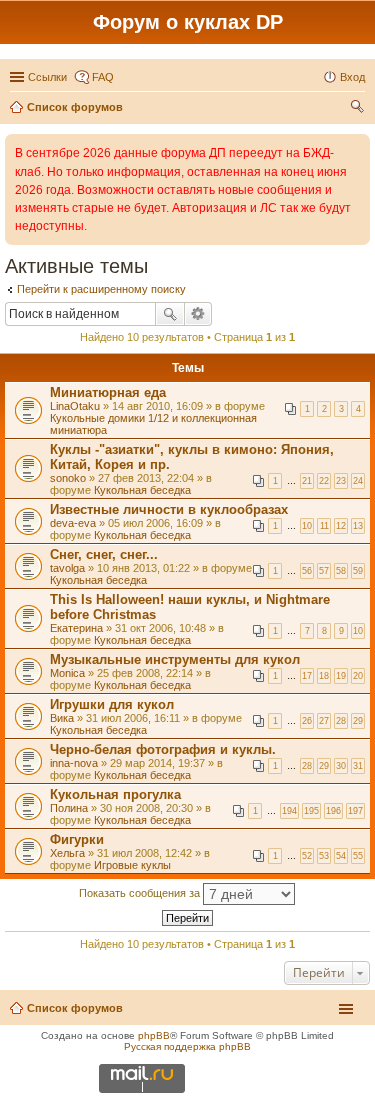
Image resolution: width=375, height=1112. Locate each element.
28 (341, 721)
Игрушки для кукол (112, 704)
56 (307, 571)
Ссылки (47, 77)
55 (358, 856)
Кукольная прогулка (115, 794)
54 (341, 856)
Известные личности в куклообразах (169, 509)
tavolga (67, 568)
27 (324, 721)
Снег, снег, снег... (104, 554)
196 (333, 811)
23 (341, 481)
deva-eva (73, 523)
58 (341, 571)
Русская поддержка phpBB (187, 1046)
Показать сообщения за (141, 893)
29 (358, 721)
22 (324, 481)
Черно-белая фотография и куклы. (163, 749)
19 (341, 676)
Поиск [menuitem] (359, 109)
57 (324, 571)
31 (358, 766)
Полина (69, 808)
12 (341, 526)
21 (307, 481)
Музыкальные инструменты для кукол (175, 659)
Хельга (67, 853)
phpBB (154, 1035)
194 (289, 811)
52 (307, 856)
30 (341, 766)
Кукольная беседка (142, 490)
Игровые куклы (132, 865)
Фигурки (77, 839)
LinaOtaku (75, 406)
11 (324, 526)
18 (324, 676)
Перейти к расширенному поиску (101, 289)
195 (311, 811)
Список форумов (75, 1008)
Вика (62, 718)
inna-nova (74, 763)
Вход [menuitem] (352, 77)
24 (358, 481)
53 (324, 856)
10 (307, 526)
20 (358, 676)
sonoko (68, 478)
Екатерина (76, 628)
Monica (67, 673)
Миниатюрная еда (108, 392)
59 (358, 571)
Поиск (170, 314)
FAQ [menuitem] (103, 77)
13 (358, 526)
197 (355, 811)
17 (307, 676)
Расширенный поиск (198, 314)
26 (307, 721)
